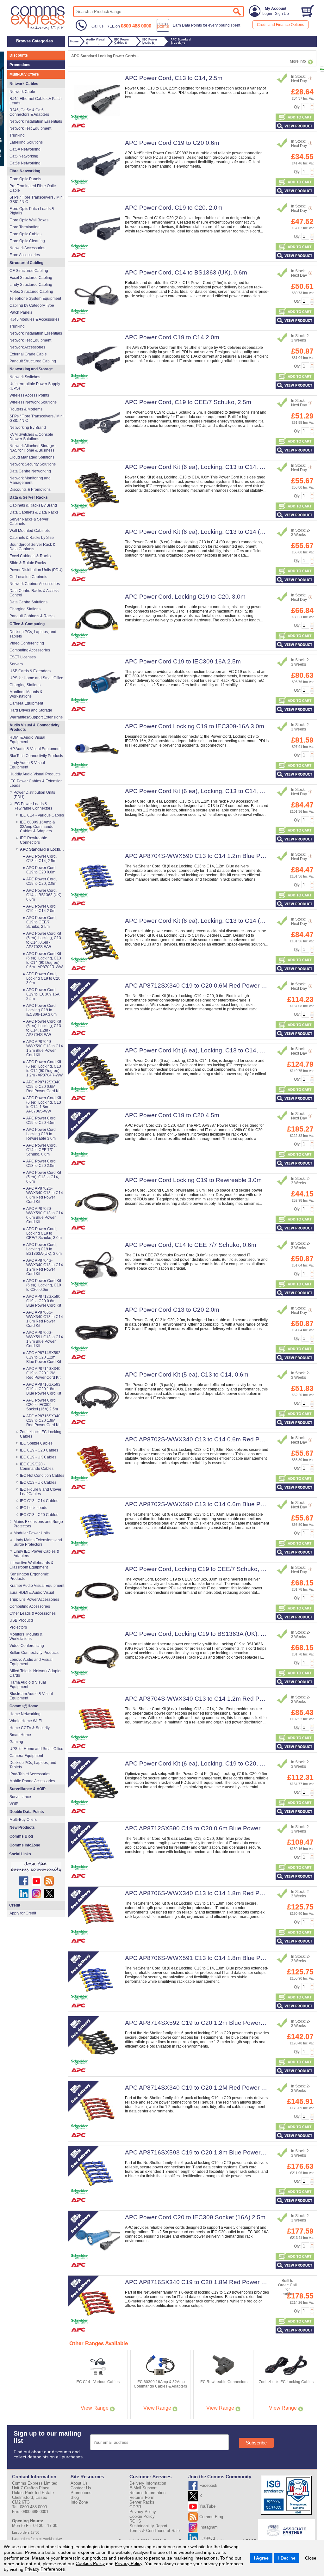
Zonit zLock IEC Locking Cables (41, 1434)
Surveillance (20, 1797)
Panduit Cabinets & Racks (32, 616)
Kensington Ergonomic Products (29, 1576)
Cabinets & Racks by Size (32, 538)
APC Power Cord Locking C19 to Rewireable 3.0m (193, 1180)
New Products (22, 1827)
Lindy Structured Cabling (31, 285)
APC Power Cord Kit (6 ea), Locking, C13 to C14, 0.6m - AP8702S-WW (221, 467)
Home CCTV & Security (30, 1728)
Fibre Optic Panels (25, 179)
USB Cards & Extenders (30, 671)
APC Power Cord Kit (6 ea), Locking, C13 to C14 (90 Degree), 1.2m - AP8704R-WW (44, 1069)
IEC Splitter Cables (36, 1443)
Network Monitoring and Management (30, 480)
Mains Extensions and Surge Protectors (38, 1524)
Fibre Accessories (25, 255)
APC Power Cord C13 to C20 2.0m (172, 1310)
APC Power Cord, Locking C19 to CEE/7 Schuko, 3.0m (200, 1569)
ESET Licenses (23, 657)
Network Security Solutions (33, 464)
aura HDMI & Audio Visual (32, 1593)
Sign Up (282, 14)
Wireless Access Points (29, 395)
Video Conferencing (27, 643)
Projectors (18, 1627)
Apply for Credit (23, 1913)
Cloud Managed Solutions (32, 457)
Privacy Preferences (45, 2569)
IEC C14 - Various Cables (42, 815)
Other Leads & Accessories (33, 1613)
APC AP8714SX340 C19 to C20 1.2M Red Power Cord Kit (204, 2088)
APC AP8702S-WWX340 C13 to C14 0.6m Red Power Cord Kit (211, 1439)
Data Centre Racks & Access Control (34, 593)
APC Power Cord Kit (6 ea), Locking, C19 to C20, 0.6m (199, 1763)
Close (311, 2558)
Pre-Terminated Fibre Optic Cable (33, 188)
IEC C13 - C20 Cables (39, 1515)
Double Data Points (27, 1812)
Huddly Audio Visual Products (35, 774)
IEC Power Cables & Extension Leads (36, 783)
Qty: (297, 107)
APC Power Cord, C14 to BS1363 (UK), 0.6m (186, 272)
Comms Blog (21, 1836)
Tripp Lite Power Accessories (34, 1599)
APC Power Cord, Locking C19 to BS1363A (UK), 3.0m (199, 1634)
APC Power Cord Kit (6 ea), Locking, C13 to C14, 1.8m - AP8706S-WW (221, 1050)
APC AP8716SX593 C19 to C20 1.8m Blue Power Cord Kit (204, 2152)
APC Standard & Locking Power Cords (42, 849)
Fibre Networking (25, 171)
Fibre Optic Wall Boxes (29, 220)
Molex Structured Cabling (31, 292)
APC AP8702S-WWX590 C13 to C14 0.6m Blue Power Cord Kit (211, 1504)
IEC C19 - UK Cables (38, 1457)
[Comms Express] (38, 29)
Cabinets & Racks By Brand (33, 505)
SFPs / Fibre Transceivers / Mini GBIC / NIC (37, 200)
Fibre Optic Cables (25, 234)
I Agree (261, 2558)
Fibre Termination (25, 227)
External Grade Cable (28, 354)
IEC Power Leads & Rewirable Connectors (33, 806)
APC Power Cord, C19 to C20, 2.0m (174, 208)
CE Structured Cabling (29, 271)
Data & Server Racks (29, 497)
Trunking (17, 135)
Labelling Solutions (26, 142)
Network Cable (22, 92)
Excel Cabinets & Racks (30, 556)
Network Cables (24, 84)
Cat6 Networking (24, 156)
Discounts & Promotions (30, 490)
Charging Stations (25, 609)
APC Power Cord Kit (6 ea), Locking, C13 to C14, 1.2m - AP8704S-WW (221, 791)
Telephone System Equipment (35, 299)
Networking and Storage (31, 369)
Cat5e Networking (25, 163)
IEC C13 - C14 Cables (39, 1501)
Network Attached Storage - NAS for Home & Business (33, 448)
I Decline (287, 2558)
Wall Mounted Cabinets (30, 531)
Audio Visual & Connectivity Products (34, 727)
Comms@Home (24, 1706)
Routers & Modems (26, 409)
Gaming (16, 1742)
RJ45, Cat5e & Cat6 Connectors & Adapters (29, 112)
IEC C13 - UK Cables (38, 1482)
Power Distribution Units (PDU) (36, 570)
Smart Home (20, 1735)
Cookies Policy (90, 2563)
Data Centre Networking (30, 471)
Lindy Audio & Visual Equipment (27, 765)
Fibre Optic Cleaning (27, 241)
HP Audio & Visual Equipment (35, 749)
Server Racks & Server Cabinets (29, 521)
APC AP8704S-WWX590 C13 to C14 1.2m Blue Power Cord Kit (211, 856)
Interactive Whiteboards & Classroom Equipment (31, 1565)
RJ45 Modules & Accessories (34, 319)
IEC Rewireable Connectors (34, 840)
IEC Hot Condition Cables (42, 1476)
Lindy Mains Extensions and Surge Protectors (38, 1542)
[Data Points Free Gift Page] (200, 30)
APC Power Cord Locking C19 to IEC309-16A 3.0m (195, 726)
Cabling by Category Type (32, 305)
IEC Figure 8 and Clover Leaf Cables (41, 1492)
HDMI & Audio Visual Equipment (27, 740)
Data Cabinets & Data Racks (34, 512)
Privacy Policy (129, 2563)
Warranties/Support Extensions (36, 717)
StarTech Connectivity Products (36, 756)
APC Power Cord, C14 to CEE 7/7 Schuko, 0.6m (191, 1245)
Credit (15, 1905)
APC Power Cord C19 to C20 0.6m (172, 143)
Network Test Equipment (30, 128)
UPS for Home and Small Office (36, 678)
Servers (16, 664)
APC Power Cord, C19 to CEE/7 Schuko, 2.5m (188, 402)
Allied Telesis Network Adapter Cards (36, 1673)
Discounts (19, 55)
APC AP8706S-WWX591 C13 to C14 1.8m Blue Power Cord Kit (211, 1958)
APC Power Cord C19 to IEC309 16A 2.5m (183, 661)
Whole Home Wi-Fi (26, 1721)
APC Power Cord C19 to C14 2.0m (172, 337)
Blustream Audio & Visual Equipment (31, 1696)
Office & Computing (27, 624)
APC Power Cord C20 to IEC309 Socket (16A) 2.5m (195, 2217)
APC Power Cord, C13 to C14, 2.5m (174, 78)
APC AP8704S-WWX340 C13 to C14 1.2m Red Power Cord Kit (211, 1699)
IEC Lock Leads (34, 1508)
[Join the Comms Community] (36, 1867)
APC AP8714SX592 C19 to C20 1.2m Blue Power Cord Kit (204, 2023)
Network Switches (25, 377)
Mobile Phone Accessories (32, 1781)
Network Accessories (27, 248)
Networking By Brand (28, 428)
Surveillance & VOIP (28, 1789)
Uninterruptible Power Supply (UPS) (35, 386)
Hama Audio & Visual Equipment (28, 1685)
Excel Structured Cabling (31, 278)
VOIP (14, 1804)
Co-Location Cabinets (28, 577)
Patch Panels (21, 312)
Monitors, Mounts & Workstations (26, 694)
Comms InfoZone (25, 1845)
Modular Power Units (32, 1533)
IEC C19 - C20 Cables (39, 1450)
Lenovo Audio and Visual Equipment (31, 1662)
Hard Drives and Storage (31, 710)
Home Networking (25, 1714)
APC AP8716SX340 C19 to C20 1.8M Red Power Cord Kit (204, 2282)
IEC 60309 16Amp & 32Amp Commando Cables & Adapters (37, 827)
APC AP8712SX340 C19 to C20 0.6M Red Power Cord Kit (204, 986)
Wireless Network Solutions (33, 402)
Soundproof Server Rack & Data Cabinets (32, 547)
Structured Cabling (26, 263)
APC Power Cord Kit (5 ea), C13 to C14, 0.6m (187, 1374)
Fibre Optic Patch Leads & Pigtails (32, 211)
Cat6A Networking (25, 149)
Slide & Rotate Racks (28, 563)
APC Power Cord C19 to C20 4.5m (172, 1115)
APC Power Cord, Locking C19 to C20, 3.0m (185, 597)
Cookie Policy (142, 2516)
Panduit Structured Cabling (33, 361)
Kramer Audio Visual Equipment (37, 1586)
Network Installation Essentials (36, 121)
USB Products (22, 1620)
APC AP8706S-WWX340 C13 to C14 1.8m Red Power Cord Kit (211, 1893)
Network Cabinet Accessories (35, 584)
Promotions (20, 65)
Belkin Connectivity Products (34, 1653)
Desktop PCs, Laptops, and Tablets (33, 634)
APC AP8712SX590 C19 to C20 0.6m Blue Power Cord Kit (204, 1828)
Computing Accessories (30, 650)
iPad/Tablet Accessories (30, 1774)
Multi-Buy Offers (24, 74)
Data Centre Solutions (28, 602)
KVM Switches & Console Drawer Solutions (31, 437)
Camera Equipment (26, 703)
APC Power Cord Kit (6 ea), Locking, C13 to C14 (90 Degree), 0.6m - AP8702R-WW (44, 960)
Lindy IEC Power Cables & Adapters (36, 1554)
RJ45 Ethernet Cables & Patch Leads (36, 101)
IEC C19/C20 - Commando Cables (37, 1466)
